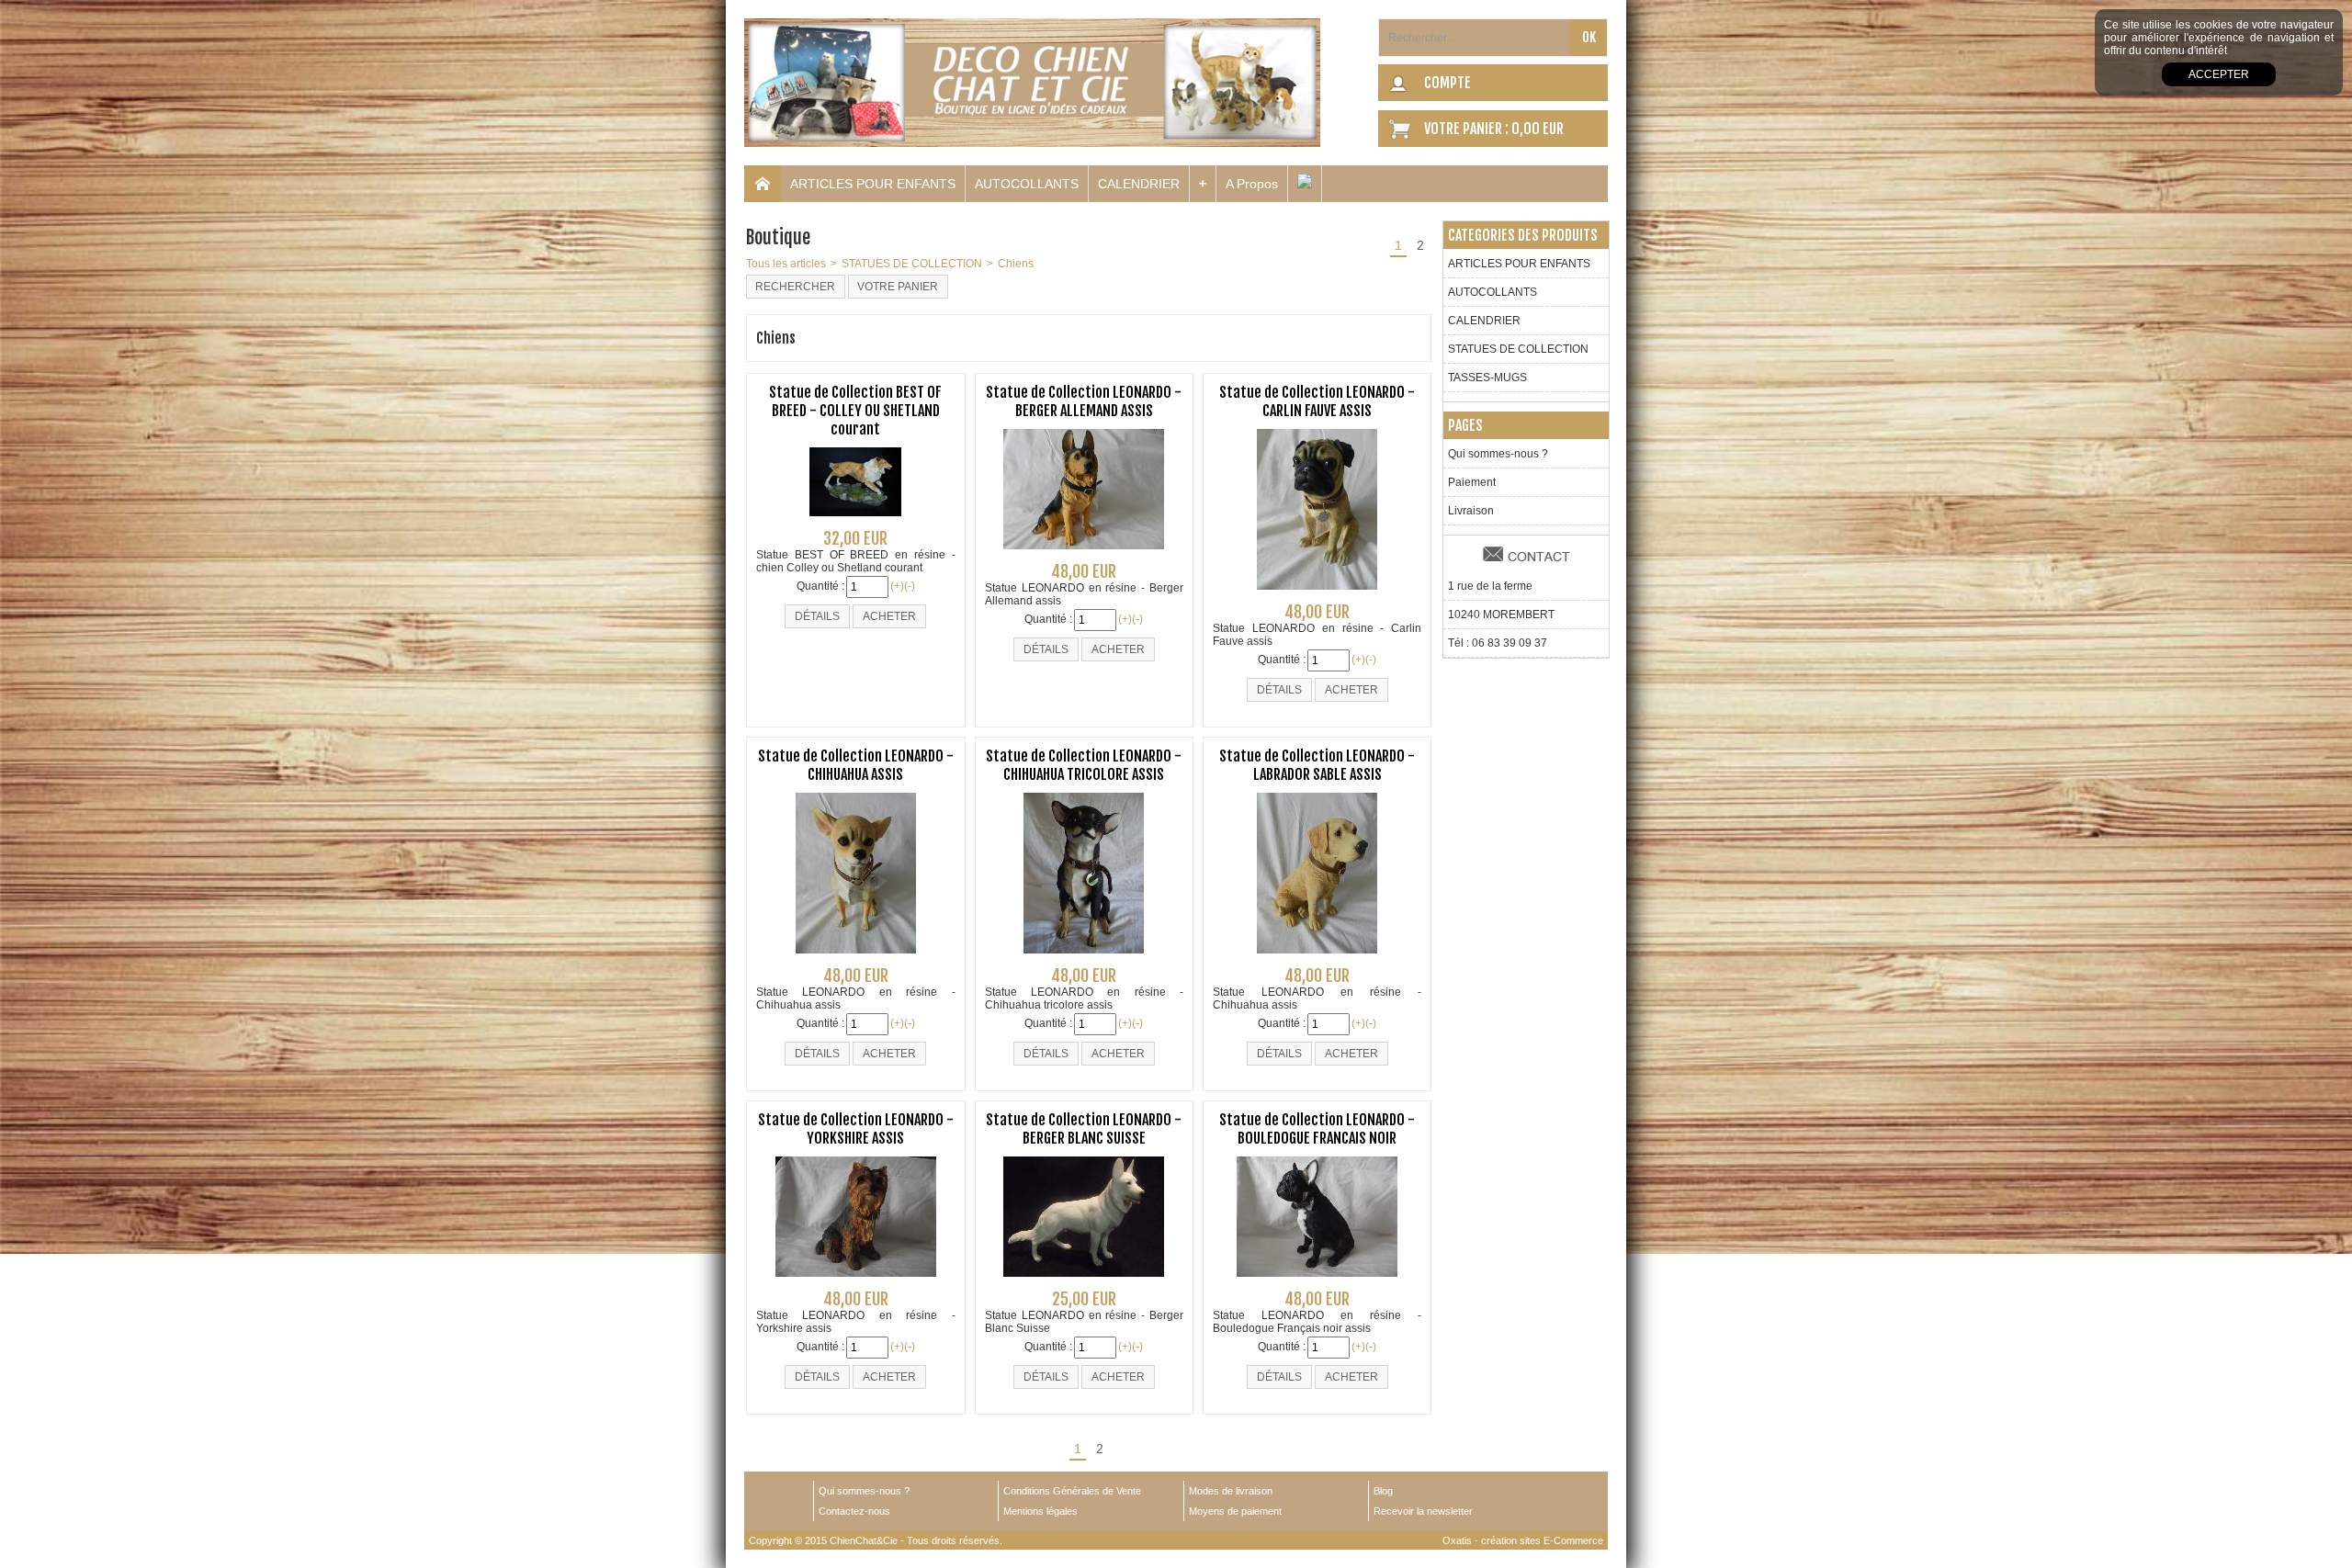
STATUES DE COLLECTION (912, 264)
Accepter (2219, 74)
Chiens (1016, 264)
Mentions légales (1040, 1511)
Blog (1383, 1491)
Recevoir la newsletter (1423, 1511)
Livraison (1471, 511)
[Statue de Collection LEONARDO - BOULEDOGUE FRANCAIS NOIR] (1317, 1282)
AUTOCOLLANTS (1027, 184)
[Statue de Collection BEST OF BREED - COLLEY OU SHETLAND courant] (855, 522)
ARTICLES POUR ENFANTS (873, 184)
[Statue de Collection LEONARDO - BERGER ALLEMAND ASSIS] (1084, 555)
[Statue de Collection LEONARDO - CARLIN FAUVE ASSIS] (1317, 595)
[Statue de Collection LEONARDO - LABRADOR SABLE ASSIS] (1317, 959)
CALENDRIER (1139, 184)
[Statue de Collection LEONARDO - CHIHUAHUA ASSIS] (856, 959)
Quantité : (820, 586)
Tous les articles (786, 264)
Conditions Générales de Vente (1072, 1491)
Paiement (1472, 482)
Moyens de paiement (1235, 1511)
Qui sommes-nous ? (1498, 454)
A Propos (1252, 184)
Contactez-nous (854, 1511)
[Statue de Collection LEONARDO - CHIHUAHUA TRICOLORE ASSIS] (1084, 959)
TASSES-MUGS (1487, 378)
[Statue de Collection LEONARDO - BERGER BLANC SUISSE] (1084, 1282)
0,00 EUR (1538, 129)
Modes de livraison (1231, 1491)
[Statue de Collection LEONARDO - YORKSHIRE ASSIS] (856, 1282)
